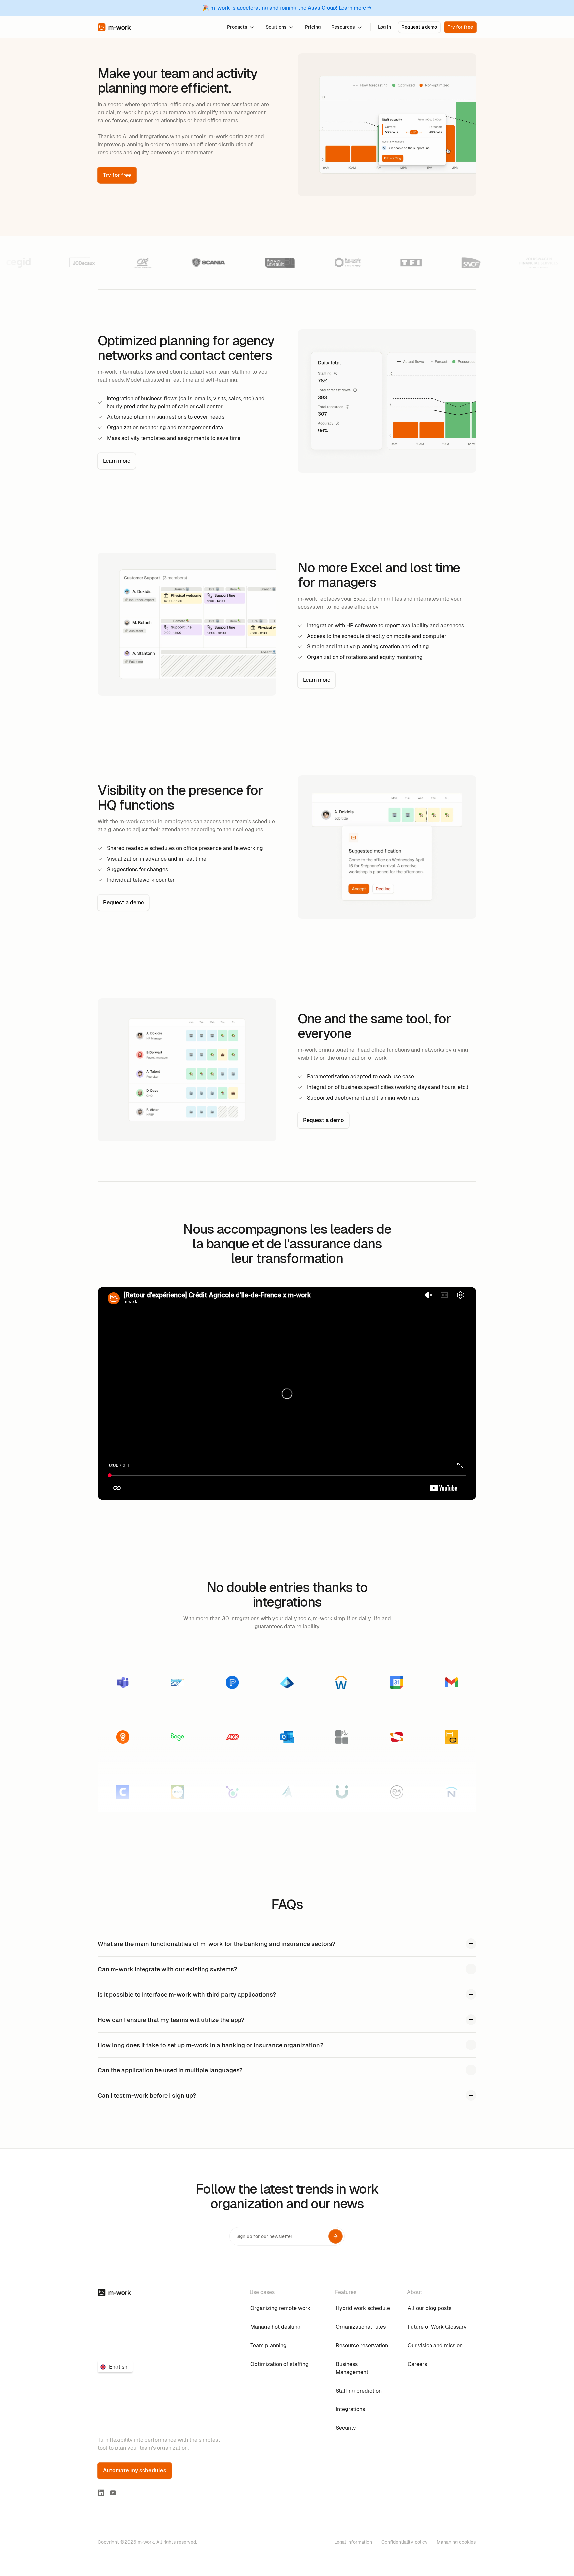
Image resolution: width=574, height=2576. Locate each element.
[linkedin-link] (101, 2493)
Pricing (313, 27)
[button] (241, 27)
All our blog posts (430, 2308)
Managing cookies (456, 2542)
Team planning (269, 2345)
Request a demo (419, 27)
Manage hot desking (276, 2327)
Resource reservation (362, 2345)
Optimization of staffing (280, 2364)
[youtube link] (113, 2493)
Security (346, 2428)
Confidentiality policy (404, 2542)
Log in (384, 27)
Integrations (350, 2409)
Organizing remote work (280, 2308)
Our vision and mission (435, 2345)
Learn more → (355, 8)
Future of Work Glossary (437, 2327)
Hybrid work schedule (363, 2308)
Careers (417, 2364)
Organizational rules (361, 2327)
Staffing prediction (359, 2391)
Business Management (352, 2368)
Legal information (353, 2542)
